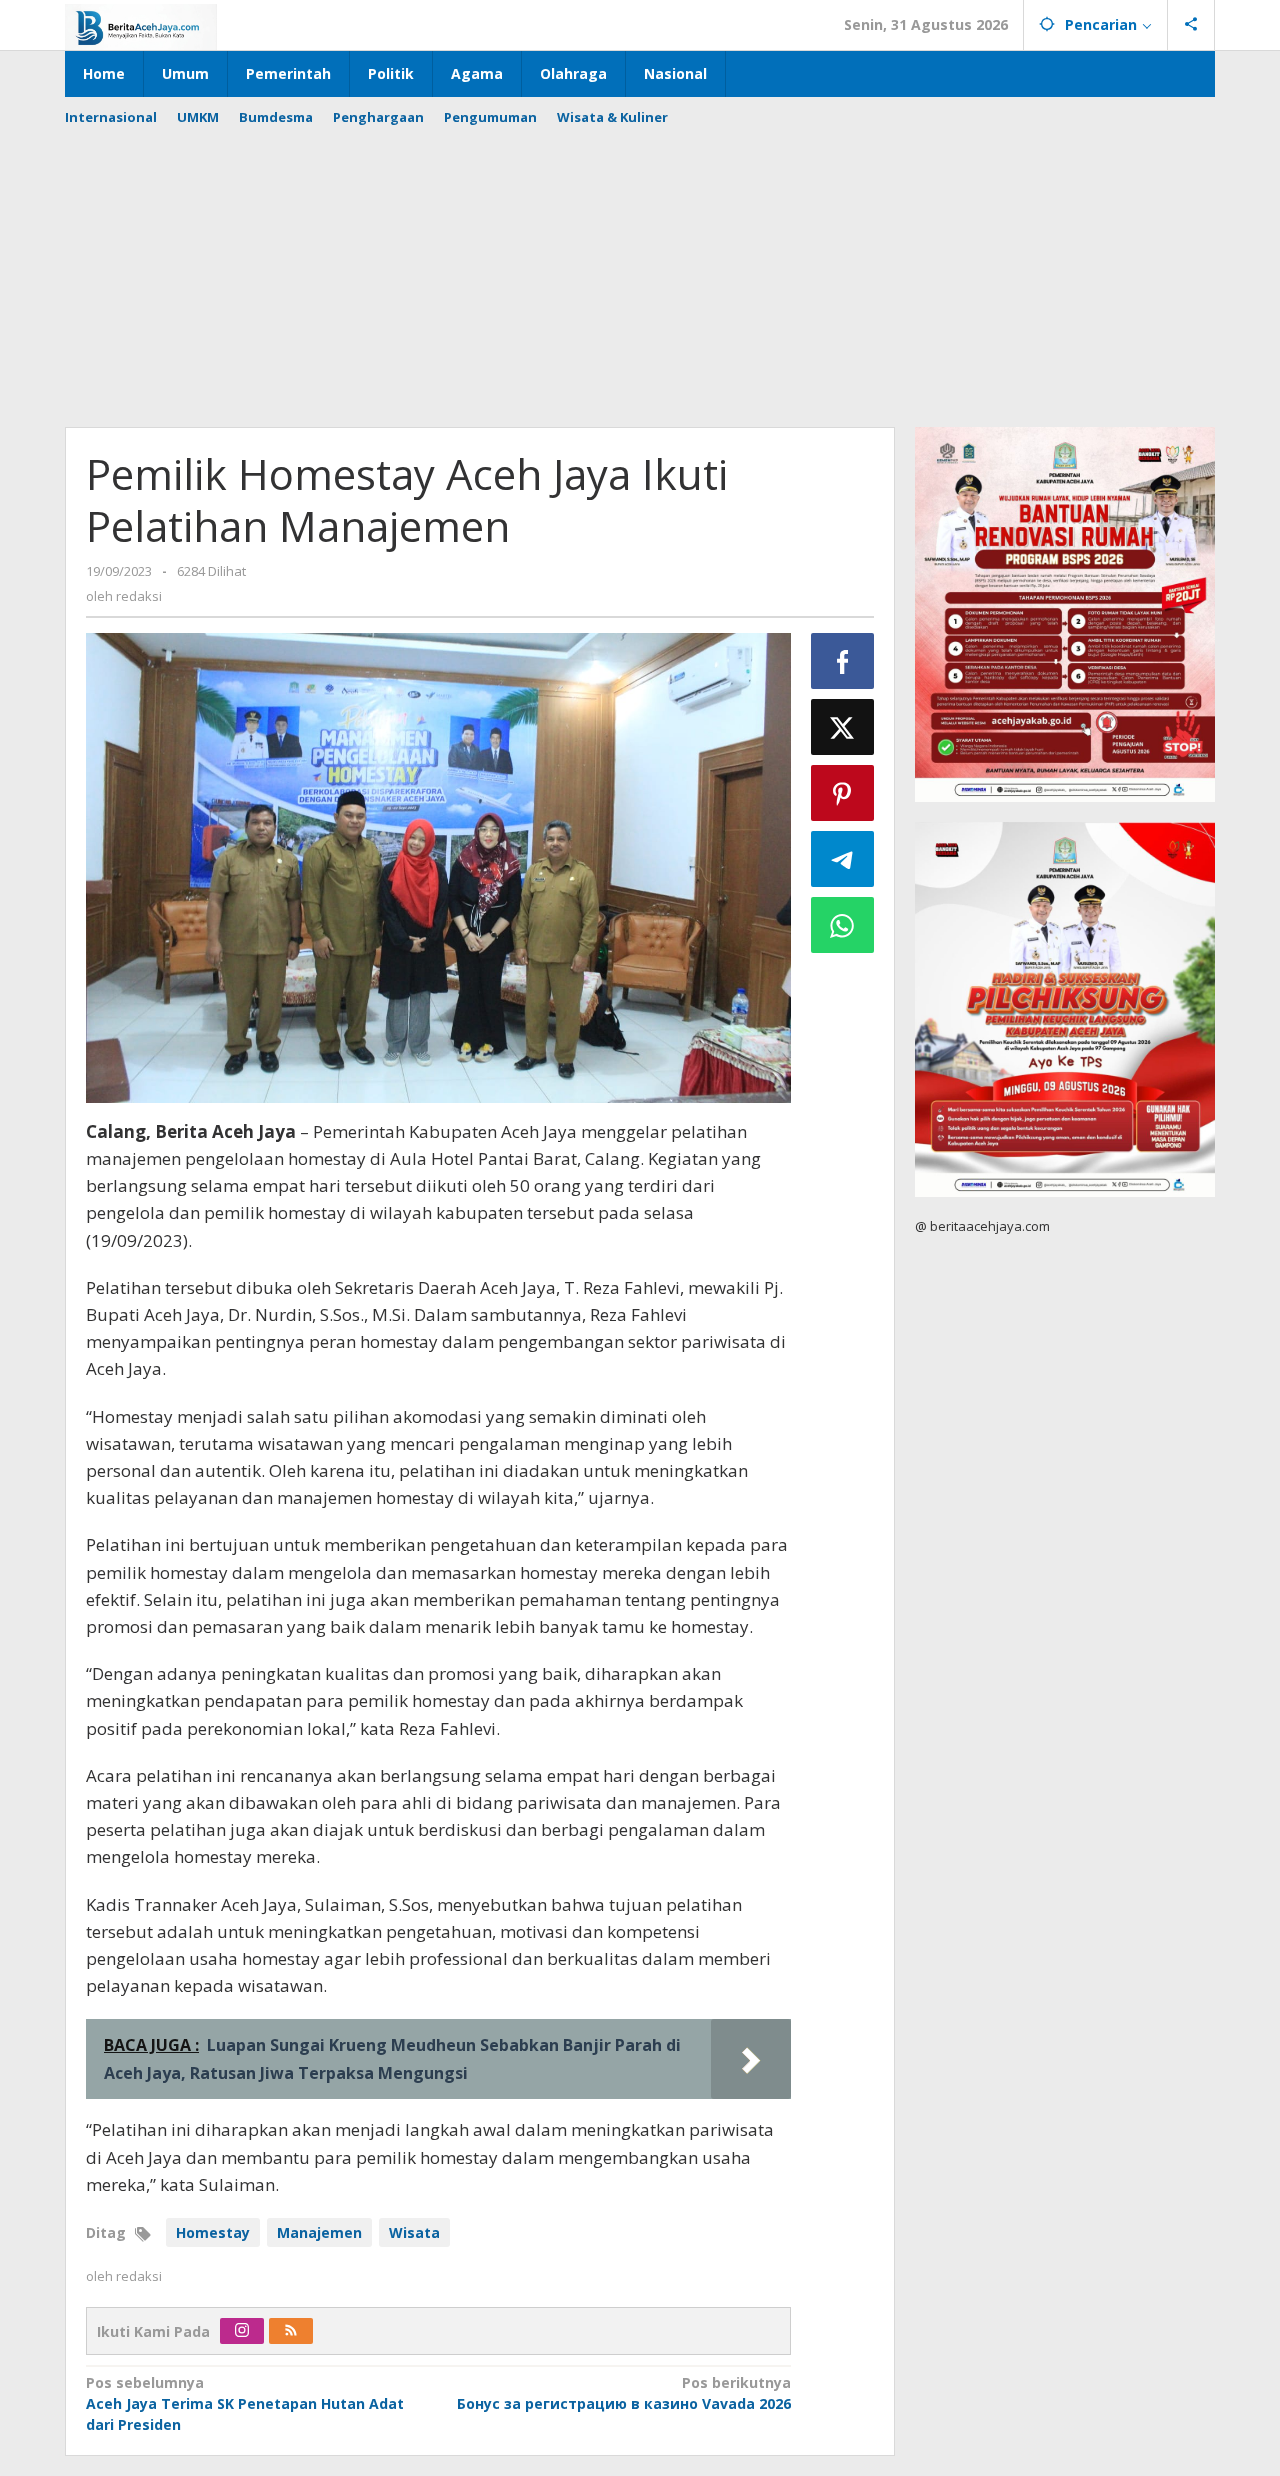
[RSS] (291, 2331)
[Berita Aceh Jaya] (141, 25)
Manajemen (319, 2232)
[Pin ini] (843, 793)
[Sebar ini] (843, 661)
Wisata (414, 2232)
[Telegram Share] (843, 859)
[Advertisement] (640, 267)
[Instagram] (242, 2331)
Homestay (213, 2232)
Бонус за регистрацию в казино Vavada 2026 (623, 2393)
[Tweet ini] (843, 727)
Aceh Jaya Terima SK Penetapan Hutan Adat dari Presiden (245, 2403)
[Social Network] (1191, 25)
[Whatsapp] (843, 925)
